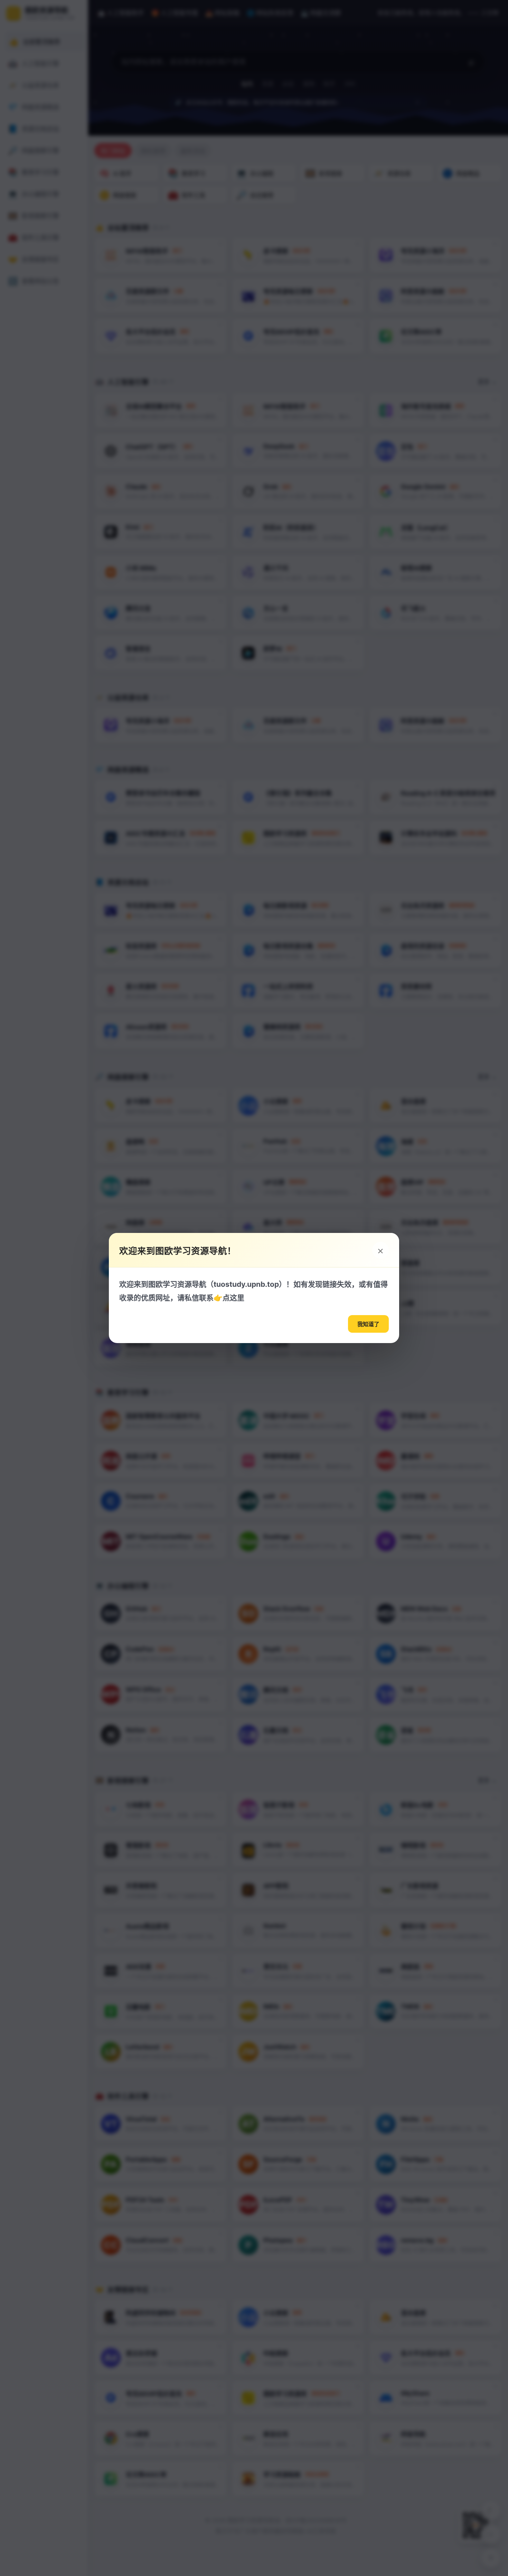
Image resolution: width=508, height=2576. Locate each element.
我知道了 (368, 1324)
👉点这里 (229, 1298)
